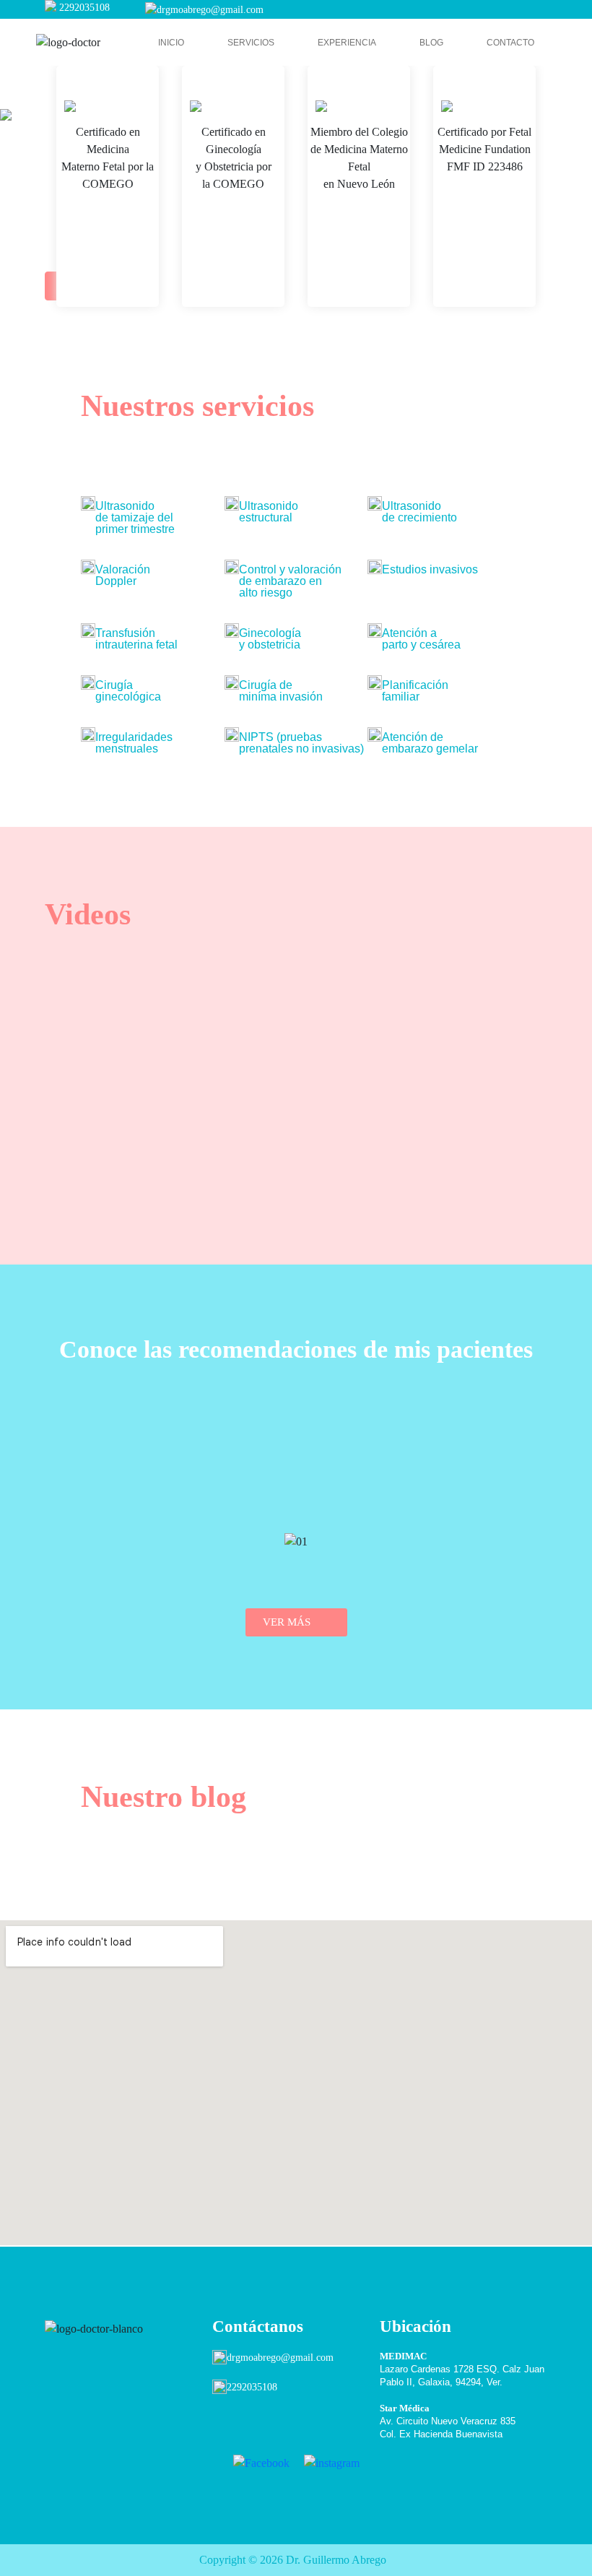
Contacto (510, 43)
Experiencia (347, 43)
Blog (431, 43)
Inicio (171, 43)
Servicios (251, 43)
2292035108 (84, 8)
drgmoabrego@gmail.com (210, 10)
